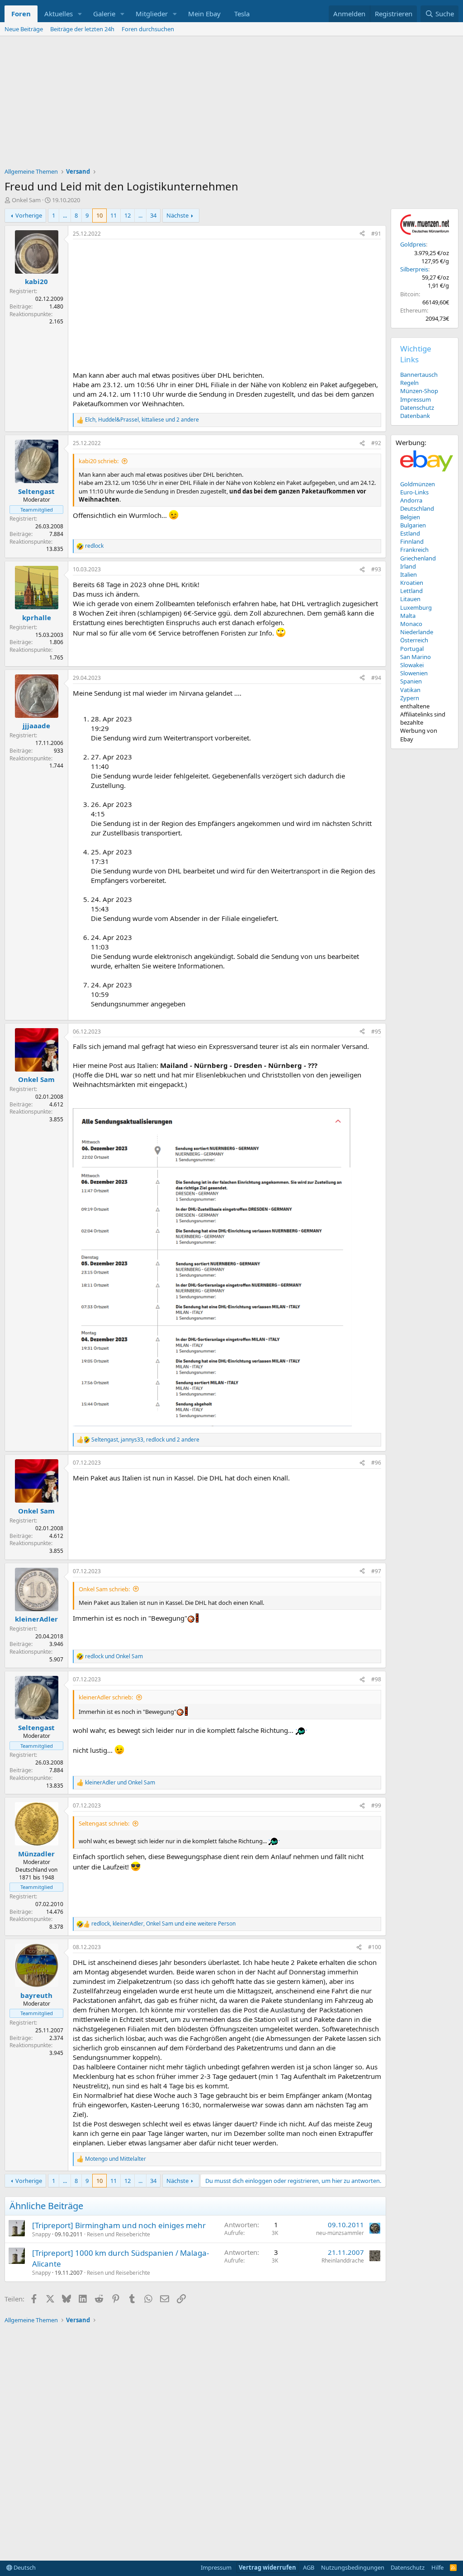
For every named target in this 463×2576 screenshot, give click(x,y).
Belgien (410, 517)
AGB (309, 2567)
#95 (376, 1032)
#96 (376, 1463)
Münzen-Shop (419, 391)
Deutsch (24, 2567)
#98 (376, 1679)
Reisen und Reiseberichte (118, 2234)
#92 (376, 443)
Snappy (41, 2234)
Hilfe (437, 2567)
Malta (408, 616)
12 (128, 215)
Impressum (416, 399)
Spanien (411, 681)
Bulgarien (413, 525)
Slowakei (412, 665)
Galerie (104, 14)
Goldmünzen (418, 484)
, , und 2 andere (142, 420)
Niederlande (417, 632)
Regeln (409, 383)
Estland (410, 533)
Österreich (414, 640)
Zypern (410, 698)
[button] (80, 14)
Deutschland (417, 508)
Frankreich (414, 550)
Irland (408, 566)
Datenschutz (417, 408)
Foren (21, 14)
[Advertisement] (231, 104)
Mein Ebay (204, 14)
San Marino (416, 657)
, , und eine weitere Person (163, 1924)
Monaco (411, 624)
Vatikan (410, 690)
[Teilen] (362, 234)
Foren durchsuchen (148, 29)
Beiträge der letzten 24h (82, 29)
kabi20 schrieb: (99, 461)
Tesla (242, 14)
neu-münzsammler (340, 2233)
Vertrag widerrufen (267, 2567)
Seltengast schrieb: (104, 1823)
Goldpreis (413, 244)
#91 (376, 234)
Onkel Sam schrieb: (104, 1589)
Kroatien (412, 583)
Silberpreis (414, 269)
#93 (376, 569)
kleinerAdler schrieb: (106, 1697)
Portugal (412, 649)
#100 (375, 1947)
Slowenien (414, 673)
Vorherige (29, 215)
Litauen (410, 599)
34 (153, 215)
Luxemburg (416, 607)
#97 (376, 1571)
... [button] (65, 215)
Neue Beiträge (24, 29)
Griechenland (418, 558)
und (114, 1656)
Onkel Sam (26, 200)
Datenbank (415, 416)
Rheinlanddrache (343, 2261)
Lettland (411, 591)
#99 (376, 1805)
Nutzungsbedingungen (353, 2567)
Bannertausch (419, 375)
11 (113, 215)
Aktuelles (59, 14)
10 (99, 215)
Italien (409, 574)
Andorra (411, 500)
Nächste (177, 215)
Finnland (412, 541)
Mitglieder (152, 14)
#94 (376, 678)
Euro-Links (414, 492)
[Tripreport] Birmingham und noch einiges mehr (119, 2225)
